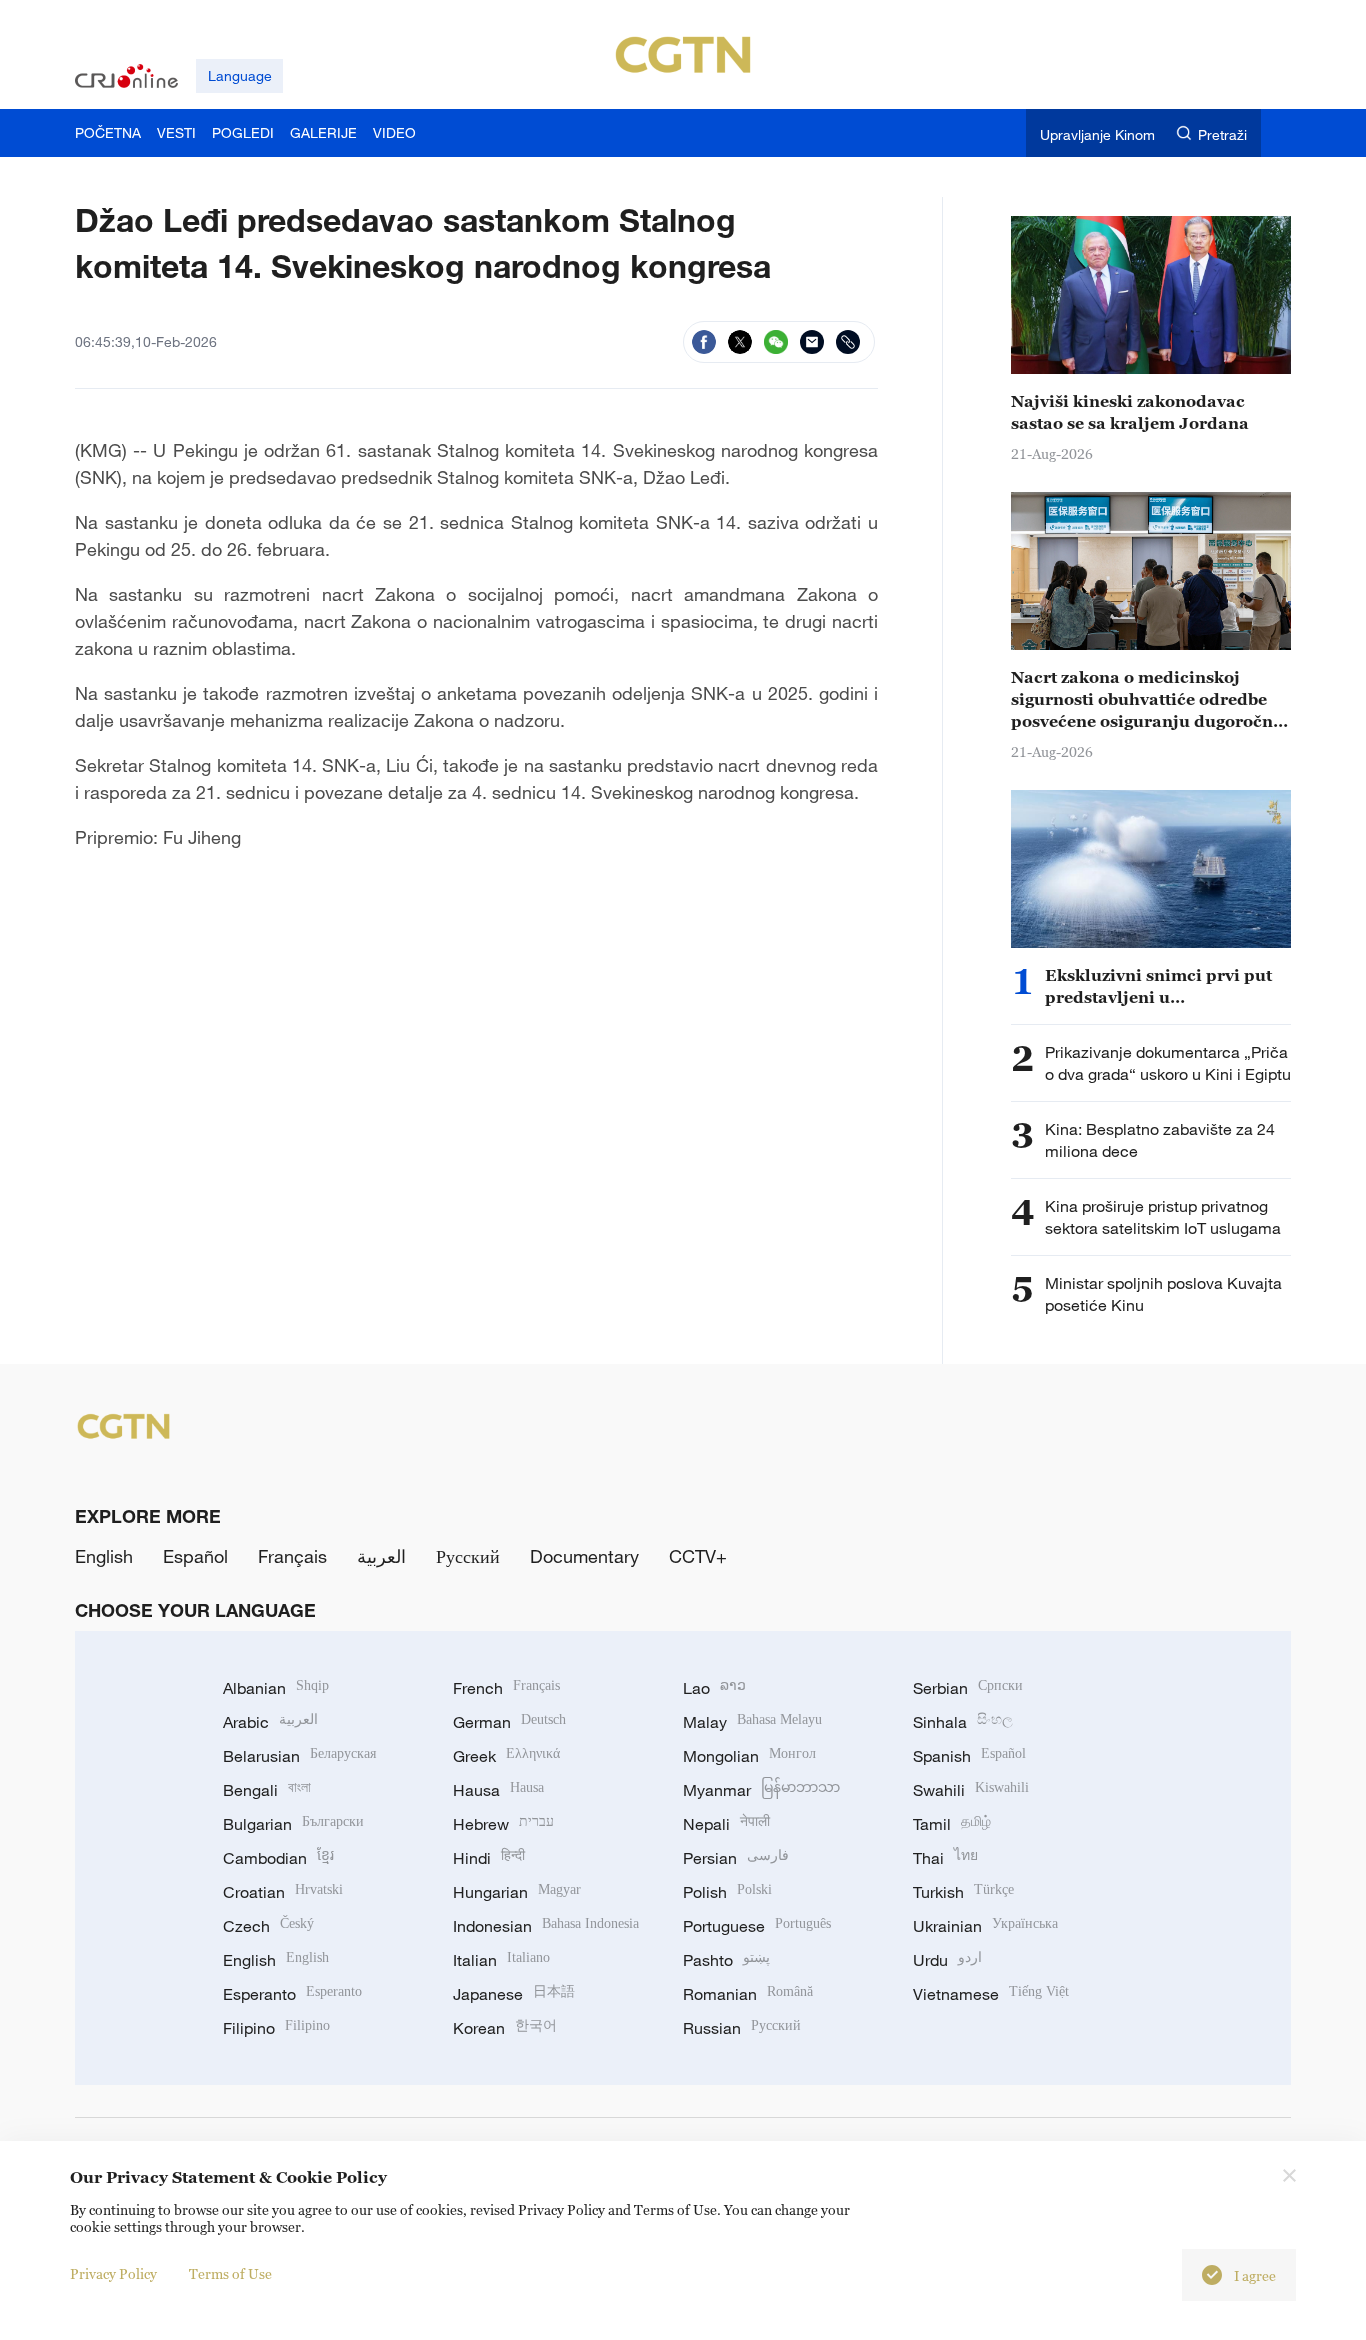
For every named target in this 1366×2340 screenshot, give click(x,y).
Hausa (498, 1790)
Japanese (514, 1994)
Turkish (963, 1892)
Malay (752, 1722)
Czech (268, 1926)
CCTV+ (698, 1556)
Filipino (276, 2028)
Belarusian (299, 1756)
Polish (727, 1892)
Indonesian (546, 1926)
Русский (468, 1556)
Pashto (726, 1960)
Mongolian (749, 1756)
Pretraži (1222, 134)
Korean (505, 2028)
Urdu (947, 1960)
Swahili (971, 1790)
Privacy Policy (113, 2273)
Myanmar (761, 1790)
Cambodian (278, 1858)
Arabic (270, 1722)
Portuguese (757, 1926)
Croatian (283, 1892)
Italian (501, 1960)
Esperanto (292, 1994)
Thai (945, 1858)
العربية (381, 1556)
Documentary (584, 1556)
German (509, 1722)
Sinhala (963, 1722)
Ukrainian (985, 1926)
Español (195, 1556)
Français (292, 1556)
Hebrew (503, 1824)
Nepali (726, 1824)
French (506, 1688)
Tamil (952, 1824)
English (104, 1556)
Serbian (968, 1688)
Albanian (276, 1688)
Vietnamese (991, 1994)
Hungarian (517, 1892)
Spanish (969, 1756)
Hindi (489, 1858)
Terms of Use (230, 2273)
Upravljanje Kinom (1097, 134)
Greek (506, 1756)
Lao (714, 1688)
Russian (742, 2028)
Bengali (267, 1790)
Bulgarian (293, 1824)
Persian (736, 1858)
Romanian (748, 1994)
